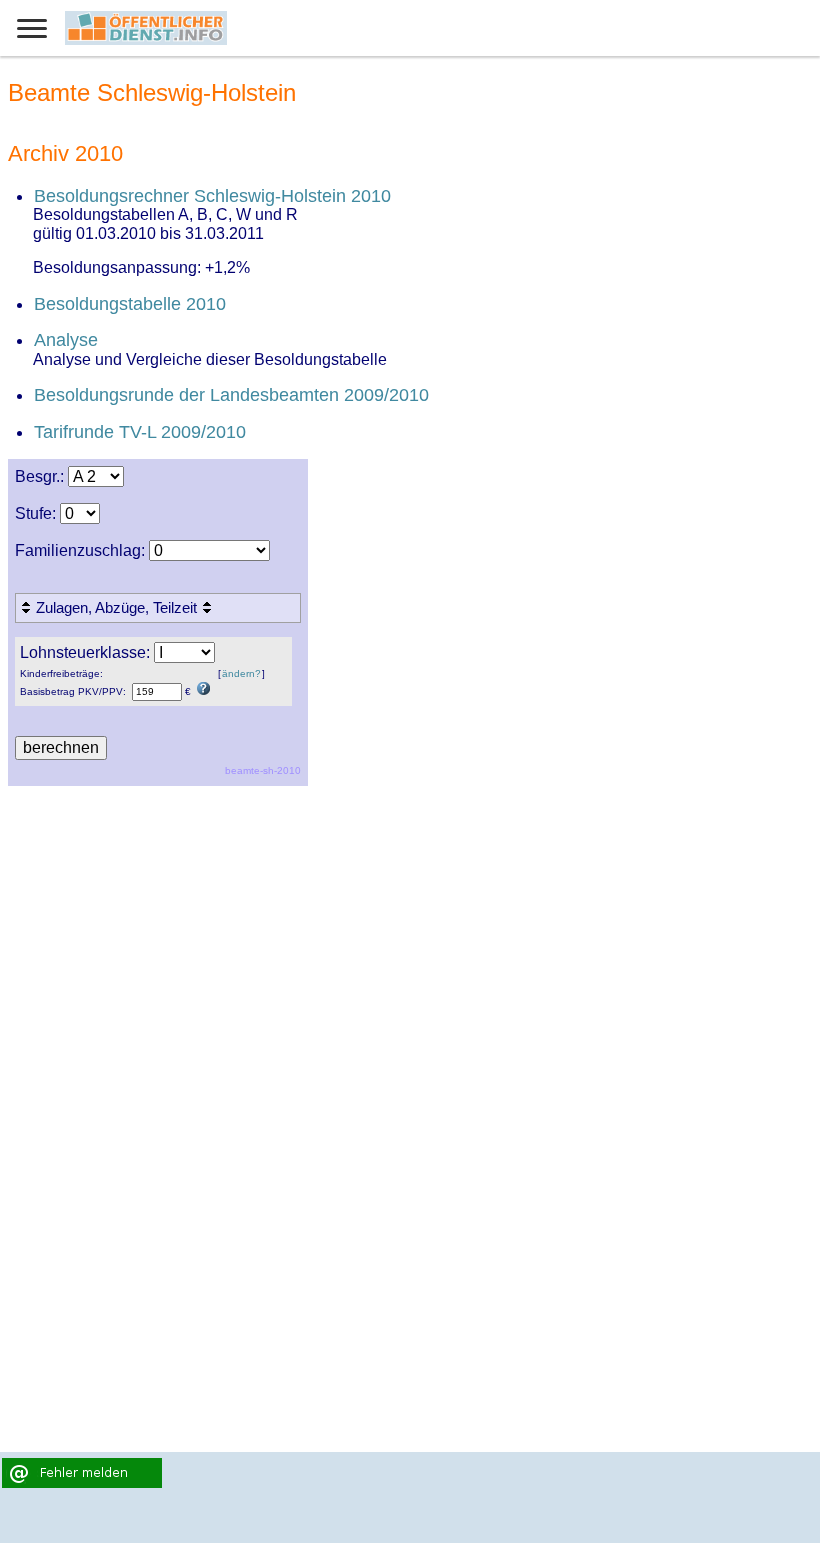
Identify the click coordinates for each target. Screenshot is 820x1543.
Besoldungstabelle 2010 (130, 304)
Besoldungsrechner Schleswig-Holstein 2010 (212, 196)
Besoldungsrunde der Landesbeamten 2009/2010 (231, 395)
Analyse (66, 340)
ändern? (241, 673)
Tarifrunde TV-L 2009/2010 (140, 432)
